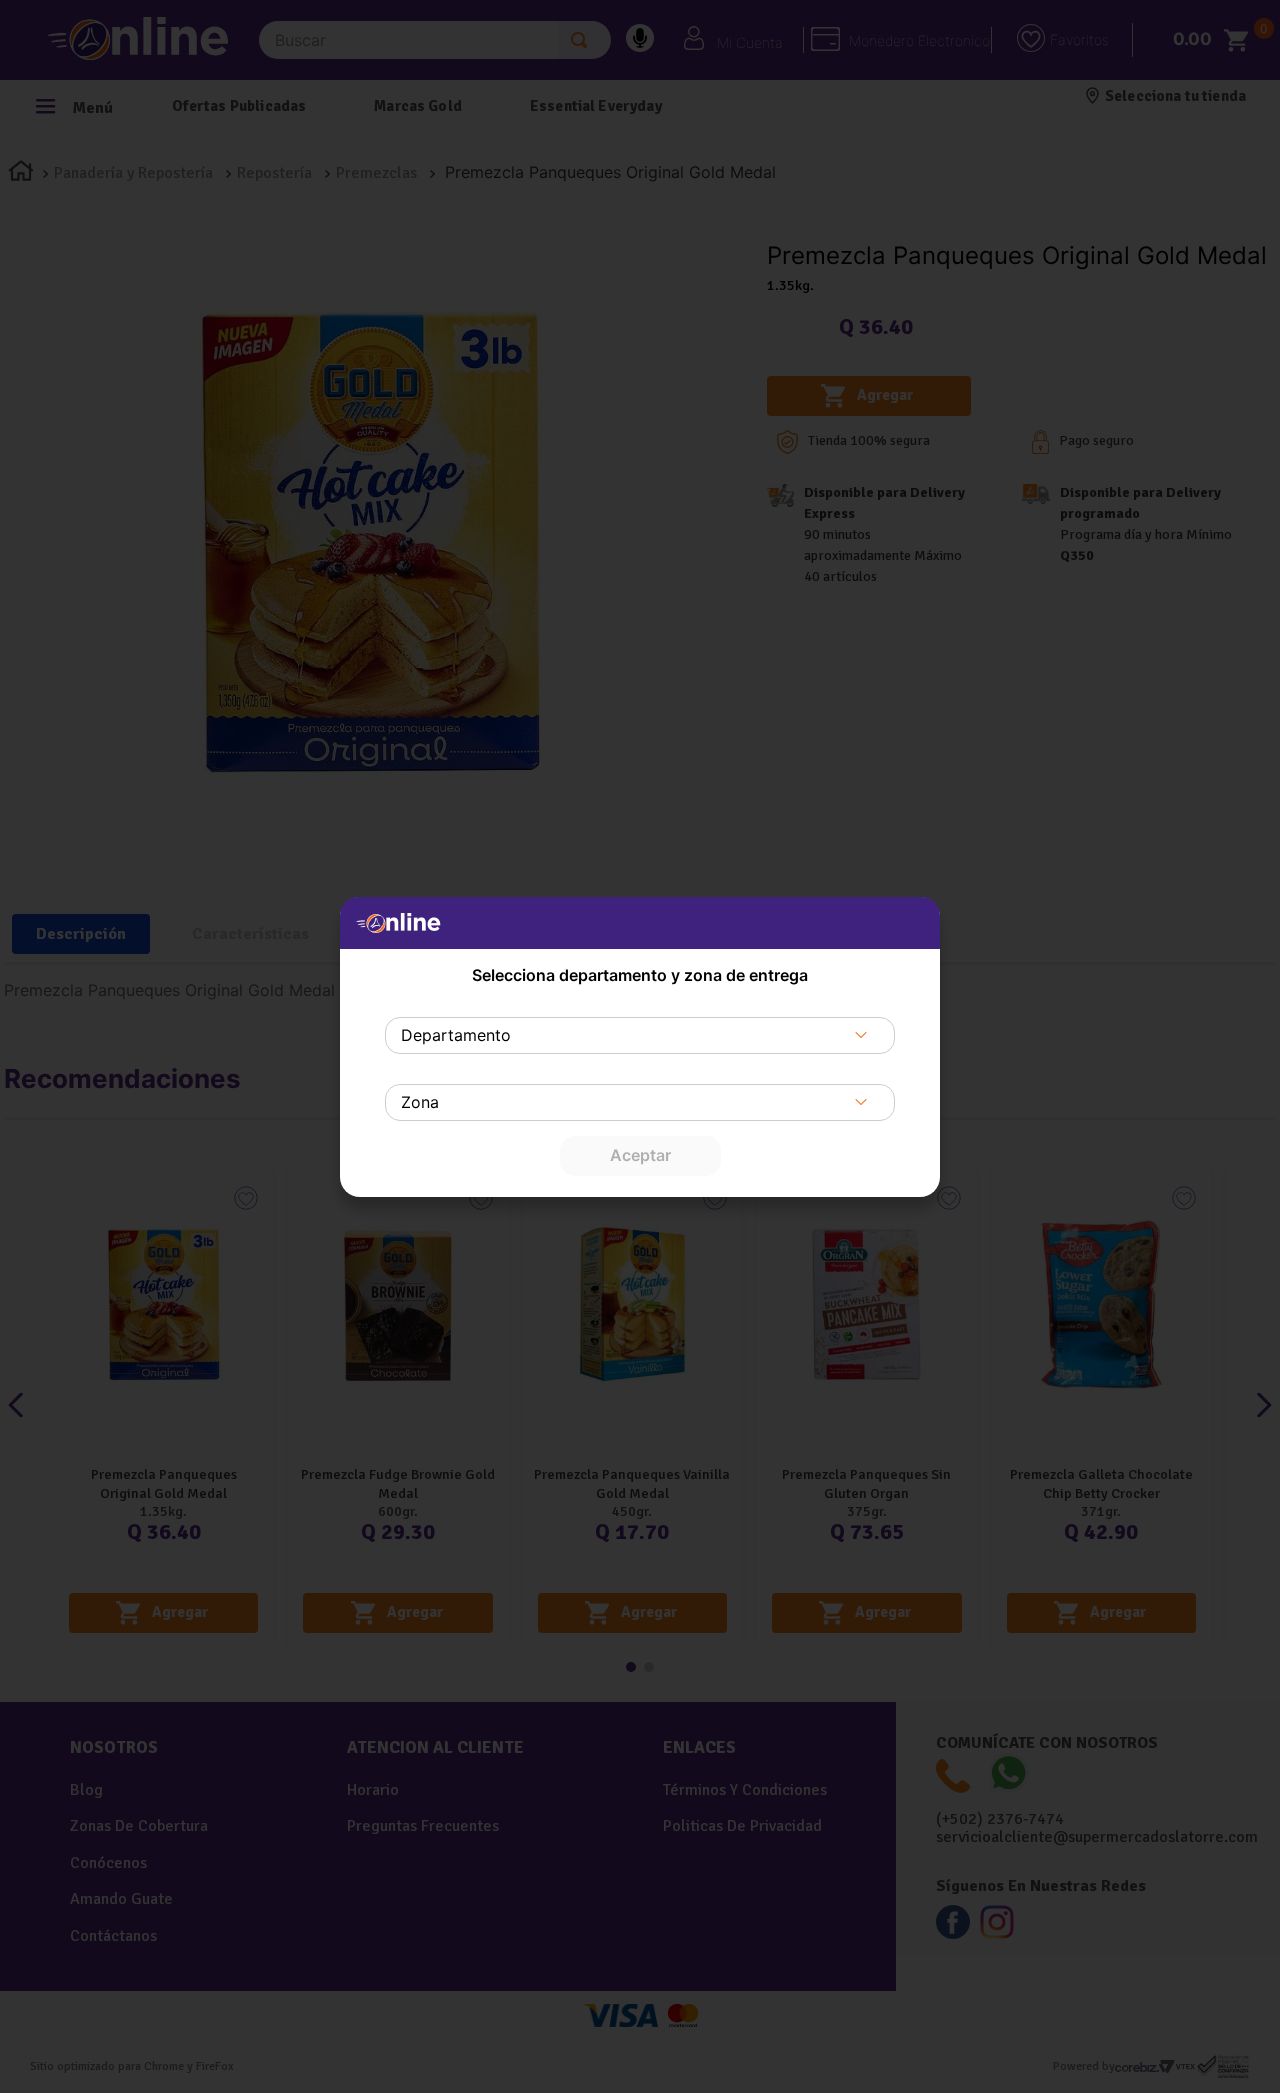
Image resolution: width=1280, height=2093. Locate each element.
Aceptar (640, 1155)
